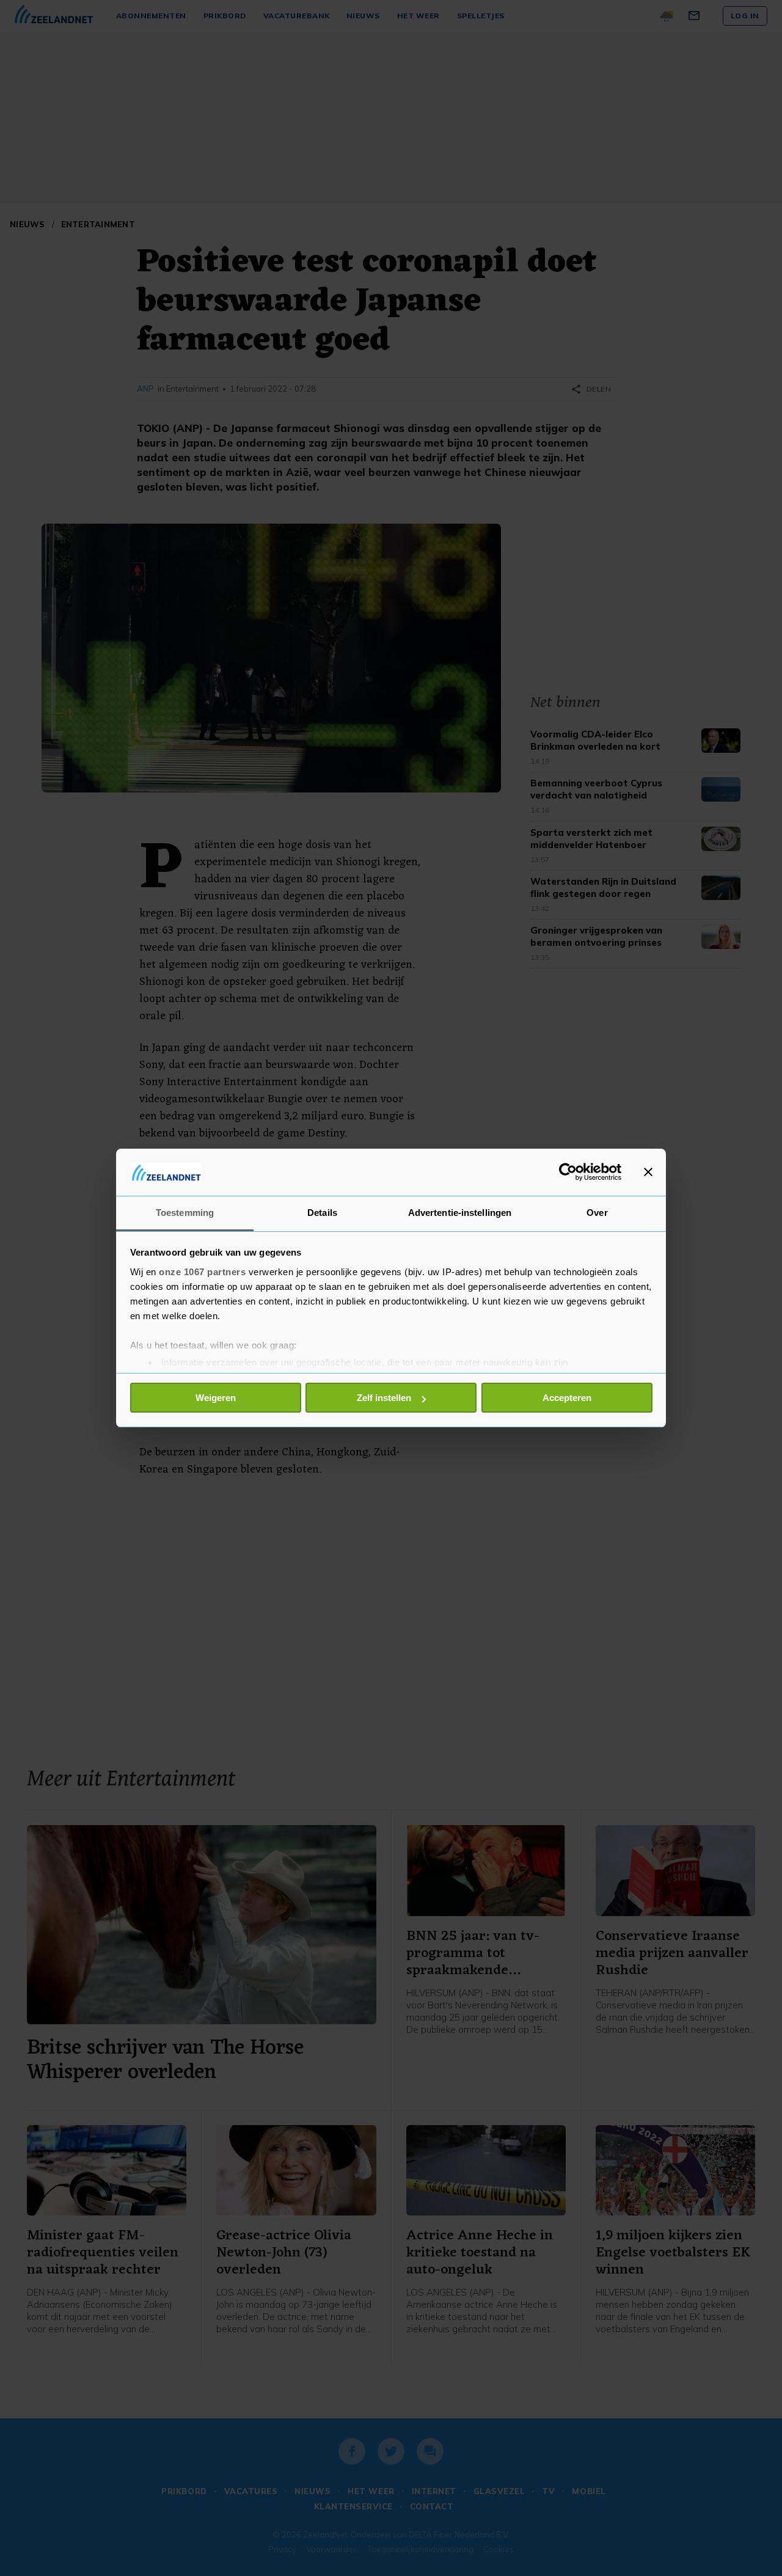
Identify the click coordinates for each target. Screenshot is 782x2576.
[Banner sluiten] (648, 1172)
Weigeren (216, 1398)
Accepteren (567, 1398)
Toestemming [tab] (185, 1213)
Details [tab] (322, 1213)
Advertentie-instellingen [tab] (460, 1213)
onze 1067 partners (202, 1272)
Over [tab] (597, 1213)
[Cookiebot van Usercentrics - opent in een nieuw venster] (568, 1172)
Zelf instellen (384, 1398)
